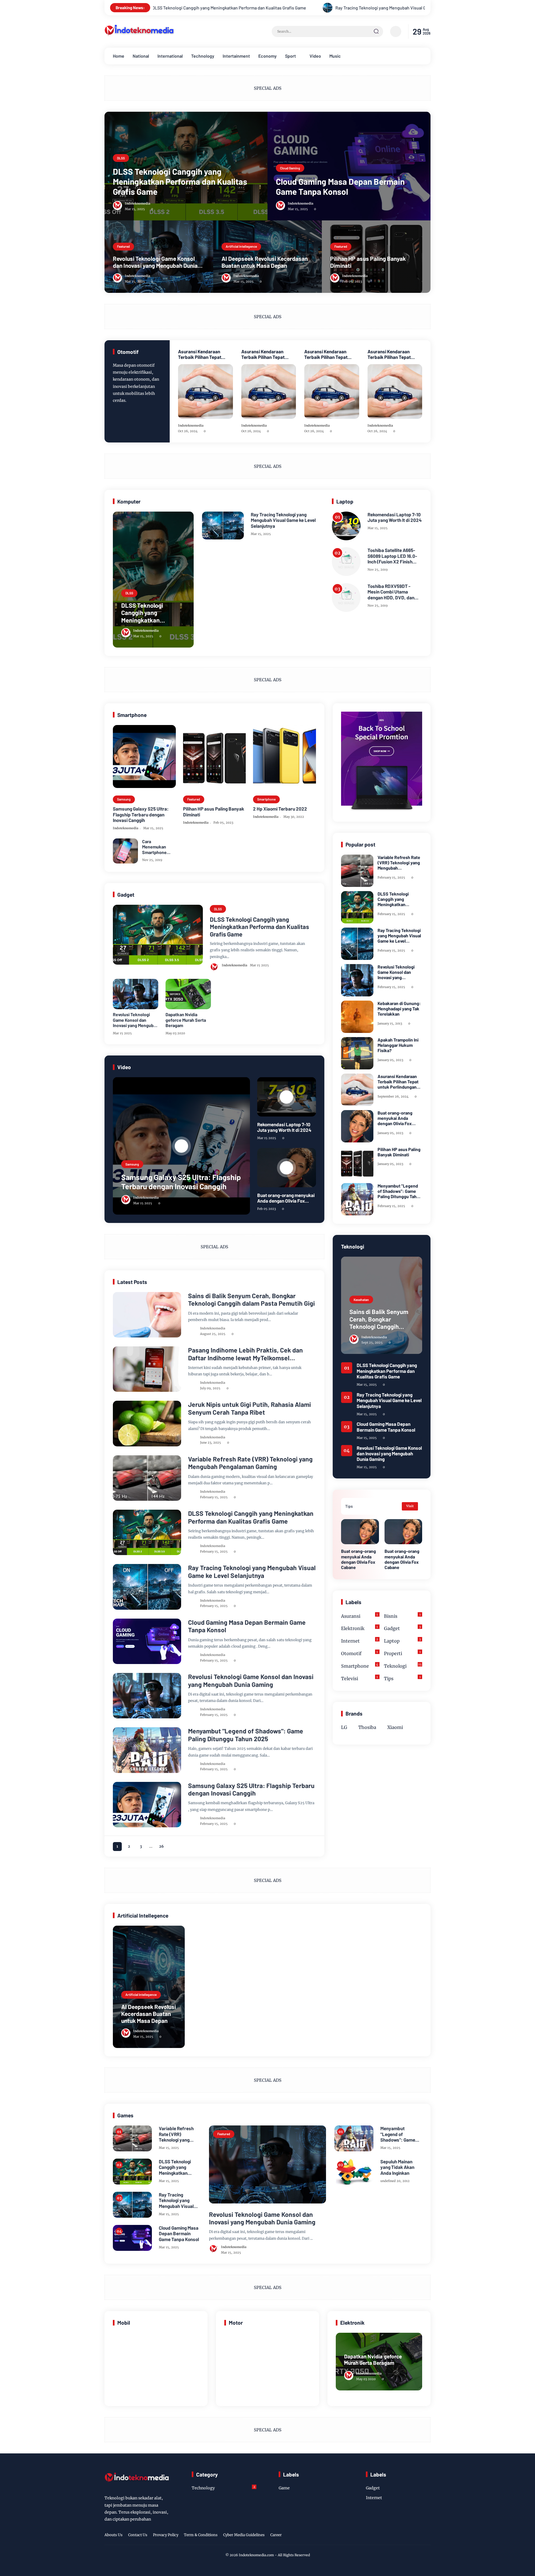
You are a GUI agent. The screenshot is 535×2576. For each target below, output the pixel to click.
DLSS (121, 158)
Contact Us (138, 2535)
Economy (267, 56)
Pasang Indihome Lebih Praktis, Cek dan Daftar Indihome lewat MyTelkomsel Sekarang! (245, 1354)
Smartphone (266, 799)
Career (276, 2535)
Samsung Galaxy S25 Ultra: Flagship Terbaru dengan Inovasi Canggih (141, 814)
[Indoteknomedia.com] (139, 36)
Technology (203, 56)
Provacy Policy (166, 2535)
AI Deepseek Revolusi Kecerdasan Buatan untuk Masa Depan (265, 262)
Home (119, 56)
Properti (402, 1653)
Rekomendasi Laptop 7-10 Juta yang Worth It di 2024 (395, 517)
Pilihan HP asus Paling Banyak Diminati (368, 262)
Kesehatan (129, 1409)
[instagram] (410, 2536)
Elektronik (359, 1628)
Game (125, 1736)
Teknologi (128, 1300)
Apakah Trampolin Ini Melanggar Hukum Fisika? (398, 1045)
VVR (124, 1464)
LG (344, 1727)
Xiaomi (395, 1727)
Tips (402, 1678)
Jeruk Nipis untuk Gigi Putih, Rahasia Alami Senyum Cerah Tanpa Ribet (250, 1408)
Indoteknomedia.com (256, 2555)
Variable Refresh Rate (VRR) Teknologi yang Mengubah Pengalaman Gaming (250, 1463)
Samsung (124, 799)
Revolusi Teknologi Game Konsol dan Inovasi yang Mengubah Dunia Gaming (155, 262)
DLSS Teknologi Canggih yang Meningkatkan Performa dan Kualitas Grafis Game (180, 181)
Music (335, 56)
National (141, 56)
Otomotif (359, 1653)
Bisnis (402, 1616)
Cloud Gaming (290, 168)
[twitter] (401, 2536)
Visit (410, 1506)
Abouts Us (114, 2535)
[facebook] (392, 2536)
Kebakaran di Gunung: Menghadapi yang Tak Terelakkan (399, 1009)
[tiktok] (418, 2536)
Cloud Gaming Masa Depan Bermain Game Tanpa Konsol (365, 8)
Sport (290, 56)
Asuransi (359, 1616)
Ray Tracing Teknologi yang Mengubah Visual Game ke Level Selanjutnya (212, 8)
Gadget (403, 1628)
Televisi (359, 1678)
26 (161, 1846)
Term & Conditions (201, 2535)
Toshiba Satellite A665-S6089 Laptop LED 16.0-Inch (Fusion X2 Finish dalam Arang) (392, 556)
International (170, 56)
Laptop (403, 1640)
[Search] (376, 31)
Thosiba (367, 1727)
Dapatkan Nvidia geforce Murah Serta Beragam (186, 1020)
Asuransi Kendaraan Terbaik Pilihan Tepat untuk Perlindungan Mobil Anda (204, 354)
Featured (123, 246)
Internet (127, 1355)
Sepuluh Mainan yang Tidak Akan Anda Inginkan (397, 2167)
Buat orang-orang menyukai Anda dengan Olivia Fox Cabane (286, 1198)
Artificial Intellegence (241, 246)
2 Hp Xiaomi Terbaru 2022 (280, 809)
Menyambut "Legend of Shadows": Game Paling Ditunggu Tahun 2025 (246, 1735)
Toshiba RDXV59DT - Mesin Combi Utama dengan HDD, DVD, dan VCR (391, 592)
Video (315, 56)
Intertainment (236, 56)
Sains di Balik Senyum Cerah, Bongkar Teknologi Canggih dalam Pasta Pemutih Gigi (251, 1300)
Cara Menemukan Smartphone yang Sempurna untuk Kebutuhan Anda (158, 847)
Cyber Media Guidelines (244, 2535)
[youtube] (427, 2536)
